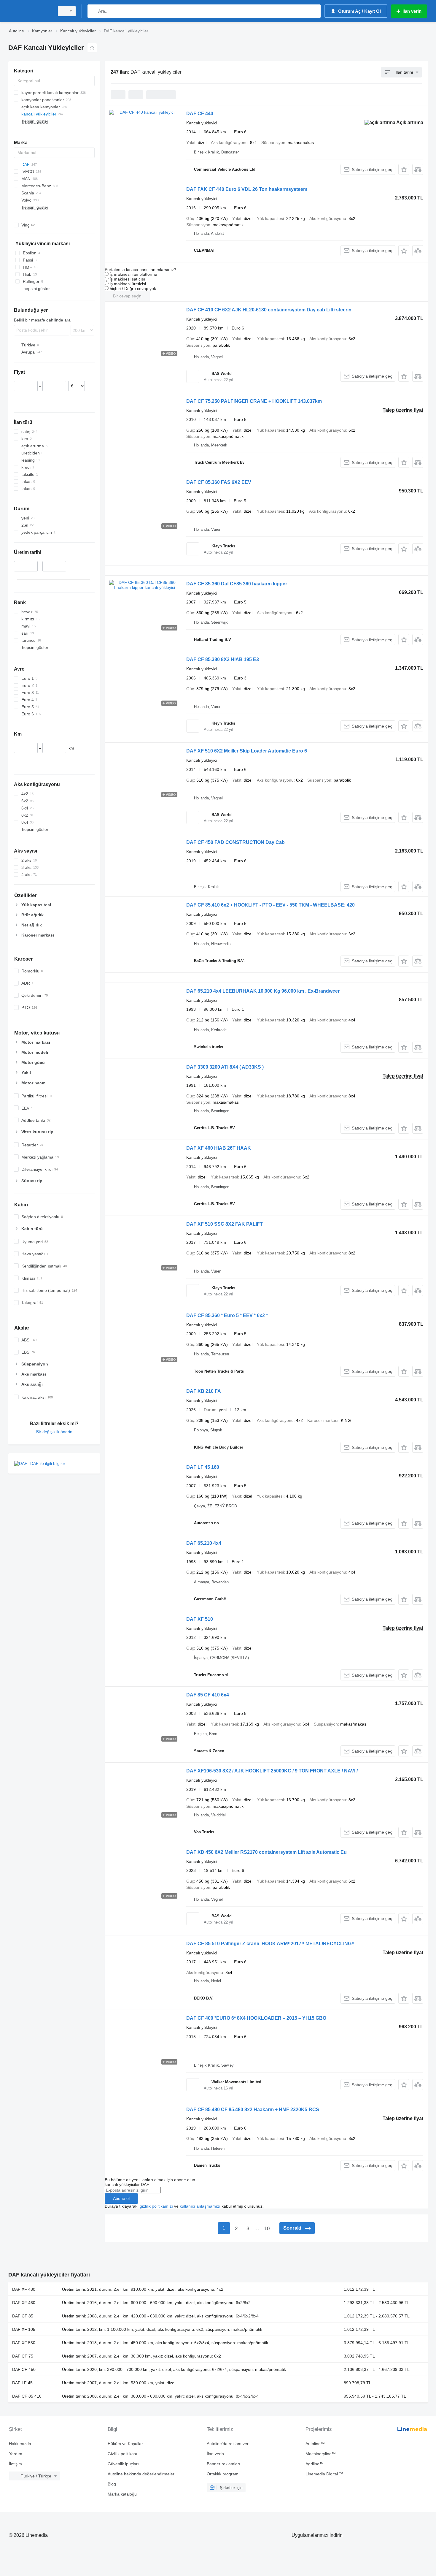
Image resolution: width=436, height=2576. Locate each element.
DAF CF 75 (23, 2356)
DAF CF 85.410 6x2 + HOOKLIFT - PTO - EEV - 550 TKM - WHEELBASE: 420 (270, 905)
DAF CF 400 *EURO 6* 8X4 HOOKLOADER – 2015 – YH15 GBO (256, 2018)
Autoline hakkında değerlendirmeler (141, 2474)
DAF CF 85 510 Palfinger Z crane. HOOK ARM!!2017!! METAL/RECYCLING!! (270, 1944)
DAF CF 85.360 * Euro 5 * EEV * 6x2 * (227, 1315)
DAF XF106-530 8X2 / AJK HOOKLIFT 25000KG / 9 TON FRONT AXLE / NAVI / (272, 1771)
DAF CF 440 (200, 114)
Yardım (16, 2454)
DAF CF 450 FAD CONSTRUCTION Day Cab (235, 842)
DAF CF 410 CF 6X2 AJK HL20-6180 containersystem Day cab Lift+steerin (269, 310)
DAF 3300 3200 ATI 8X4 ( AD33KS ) (225, 1067)
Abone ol (121, 2198)
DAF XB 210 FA (204, 1391)
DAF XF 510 (200, 1619)
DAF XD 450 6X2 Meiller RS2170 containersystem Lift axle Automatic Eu (266, 1852)
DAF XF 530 (24, 2343)
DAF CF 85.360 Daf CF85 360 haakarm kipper (237, 584)
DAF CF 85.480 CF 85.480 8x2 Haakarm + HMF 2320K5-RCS (253, 2110)
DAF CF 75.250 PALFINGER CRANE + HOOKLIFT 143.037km (254, 401)
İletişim (15, 2464)
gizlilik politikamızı (156, 2206)
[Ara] (93, 11)
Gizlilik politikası (122, 2454)
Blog (112, 2484)
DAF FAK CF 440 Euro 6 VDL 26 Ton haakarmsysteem (247, 189)
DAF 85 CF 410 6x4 (208, 1695)
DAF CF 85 (23, 2316)
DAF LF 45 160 (203, 1467)
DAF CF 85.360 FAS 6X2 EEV (219, 482)
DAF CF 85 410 (27, 2396)
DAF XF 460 (24, 2303)
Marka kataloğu (122, 2494)
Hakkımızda (20, 2444)
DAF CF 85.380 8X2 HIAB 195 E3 (223, 659)
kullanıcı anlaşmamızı (200, 2206)
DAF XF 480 (24, 2289)
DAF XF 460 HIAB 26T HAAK (219, 1148)
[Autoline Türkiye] (30, 11)
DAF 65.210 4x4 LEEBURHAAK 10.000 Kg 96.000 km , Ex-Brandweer (263, 991)
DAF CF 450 (24, 2369)
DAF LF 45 (22, 2383)
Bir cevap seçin (127, 296)
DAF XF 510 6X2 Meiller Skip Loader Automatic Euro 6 (247, 751)
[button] (404, 169)
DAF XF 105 (24, 2329)
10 (267, 2229)
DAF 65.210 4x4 (204, 1543)
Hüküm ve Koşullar (125, 2444)
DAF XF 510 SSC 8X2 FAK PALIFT (225, 1224)
